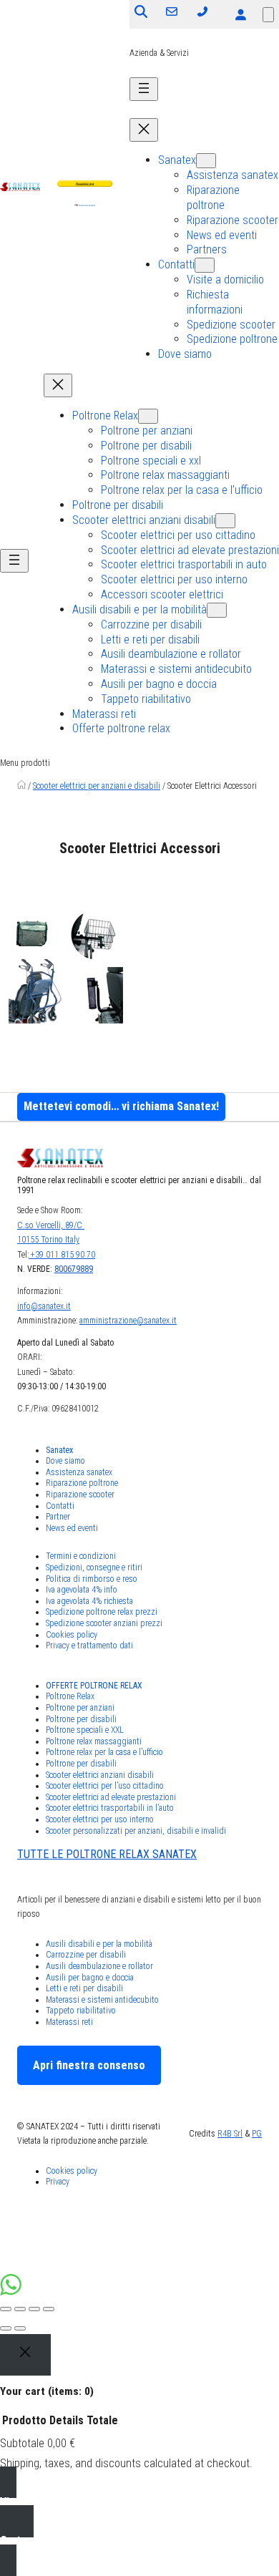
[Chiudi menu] (144, 130)
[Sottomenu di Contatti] (205, 265)
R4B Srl (230, 2134)
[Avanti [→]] (20, 2328)
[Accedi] (240, 14)
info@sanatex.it (44, 1306)
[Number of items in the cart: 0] (268, 15)
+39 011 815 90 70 (62, 1255)
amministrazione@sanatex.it (128, 1321)
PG (257, 2134)
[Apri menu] (144, 89)
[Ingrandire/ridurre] (49, 2309)
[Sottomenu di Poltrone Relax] (148, 416)
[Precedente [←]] (6, 2328)
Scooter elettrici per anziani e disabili (97, 786)
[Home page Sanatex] (21, 786)
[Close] (25, 2355)
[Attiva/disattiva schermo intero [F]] (34, 2309)
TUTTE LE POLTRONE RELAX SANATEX (107, 1854)
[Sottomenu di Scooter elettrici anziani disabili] (225, 521)
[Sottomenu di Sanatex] (206, 161)
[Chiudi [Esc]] (6, 2309)
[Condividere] (20, 2309)
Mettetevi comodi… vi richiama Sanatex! (121, 1106)
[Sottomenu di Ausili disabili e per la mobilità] (217, 610)
